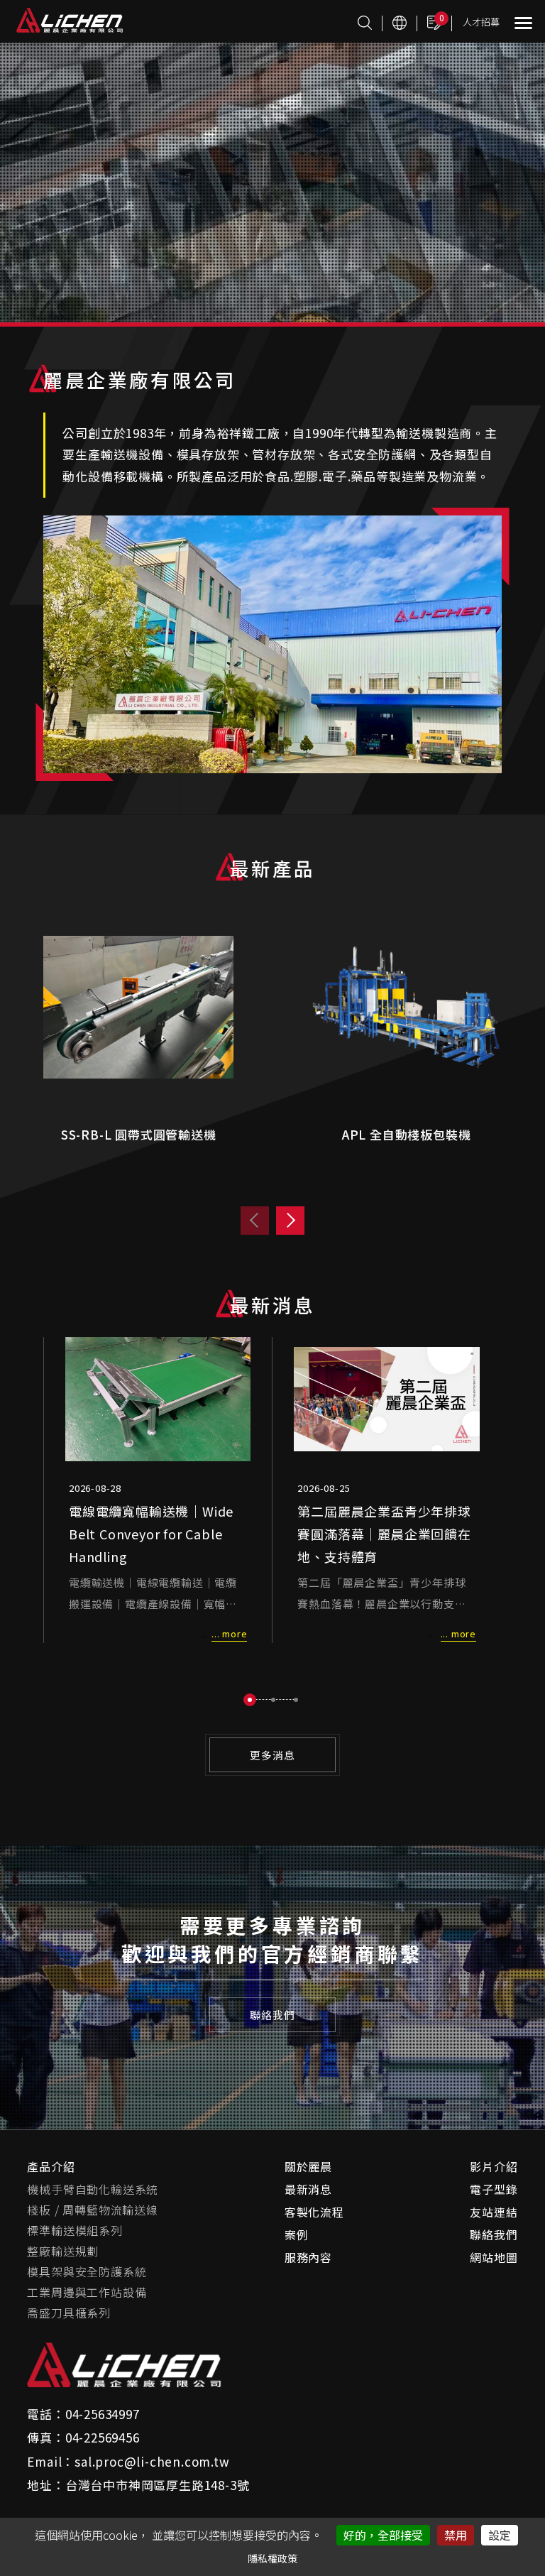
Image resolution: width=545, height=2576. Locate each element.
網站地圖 (494, 2257)
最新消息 (308, 2189)
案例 (297, 2234)
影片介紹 (494, 2166)
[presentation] (255, 1221)
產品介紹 (51, 2166)
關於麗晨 (308, 2166)
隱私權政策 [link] (272, 2558)
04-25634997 (103, 2414)
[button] (250, 1700)
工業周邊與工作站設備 (87, 2292)
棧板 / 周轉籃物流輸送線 (92, 2210)
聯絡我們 (494, 2234)
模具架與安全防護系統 (87, 2271)
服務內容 (308, 2257)
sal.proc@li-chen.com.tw (152, 2461)
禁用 (456, 2535)
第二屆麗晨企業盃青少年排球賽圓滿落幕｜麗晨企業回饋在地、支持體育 (384, 1534)
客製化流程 (314, 2212)
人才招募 (481, 22)
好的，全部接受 (383, 2535)
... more (229, 1633)
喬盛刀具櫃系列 (69, 2313)
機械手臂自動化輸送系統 (93, 2189)
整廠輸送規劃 (63, 2251)
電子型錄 (494, 2189)
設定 (500, 2535)
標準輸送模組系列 (75, 2230)
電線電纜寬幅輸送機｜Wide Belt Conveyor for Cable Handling (151, 1534)
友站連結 (494, 2212)
